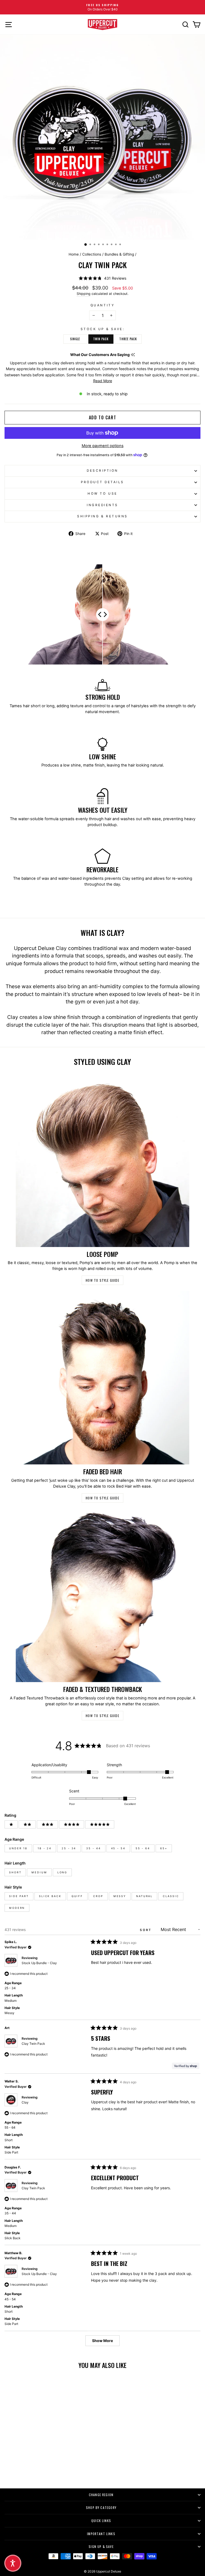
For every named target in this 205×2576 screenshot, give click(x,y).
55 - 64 (143, 1848)
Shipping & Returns (102, 516)
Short (15, 1872)
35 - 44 (93, 1848)
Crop (98, 1896)
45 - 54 (118, 1848)
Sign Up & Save (101, 2546)
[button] (102, 278)
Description (102, 471)
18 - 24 (45, 1848)
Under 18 (18, 1848)
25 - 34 (69, 1848)
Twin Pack (101, 339)
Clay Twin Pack (33, 2044)
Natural (144, 1896)
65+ (164, 1848)
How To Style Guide (102, 1280)
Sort (147, 1930)
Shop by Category (101, 2507)
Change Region (101, 2495)
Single (75, 339)
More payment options (103, 446)
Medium (39, 1872)
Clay (25, 2102)
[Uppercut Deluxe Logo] (102, 24)
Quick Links (101, 2521)
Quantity (102, 305)
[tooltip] (133, 355)
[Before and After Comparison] (102, 615)
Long (62, 1872)
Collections (92, 254)
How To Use (102, 494)
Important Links (101, 2534)
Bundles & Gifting (119, 254)
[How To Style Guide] (102, 1160)
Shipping (84, 294)
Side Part (19, 1896)
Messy (120, 1896)
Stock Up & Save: (103, 329)
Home (74, 254)
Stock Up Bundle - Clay (39, 1963)
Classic (171, 1896)
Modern (17, 1908)
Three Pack (128, 339)
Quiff (77, 1896)
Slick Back (50, 1896)
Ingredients (102, 505)
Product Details (102, 482)
